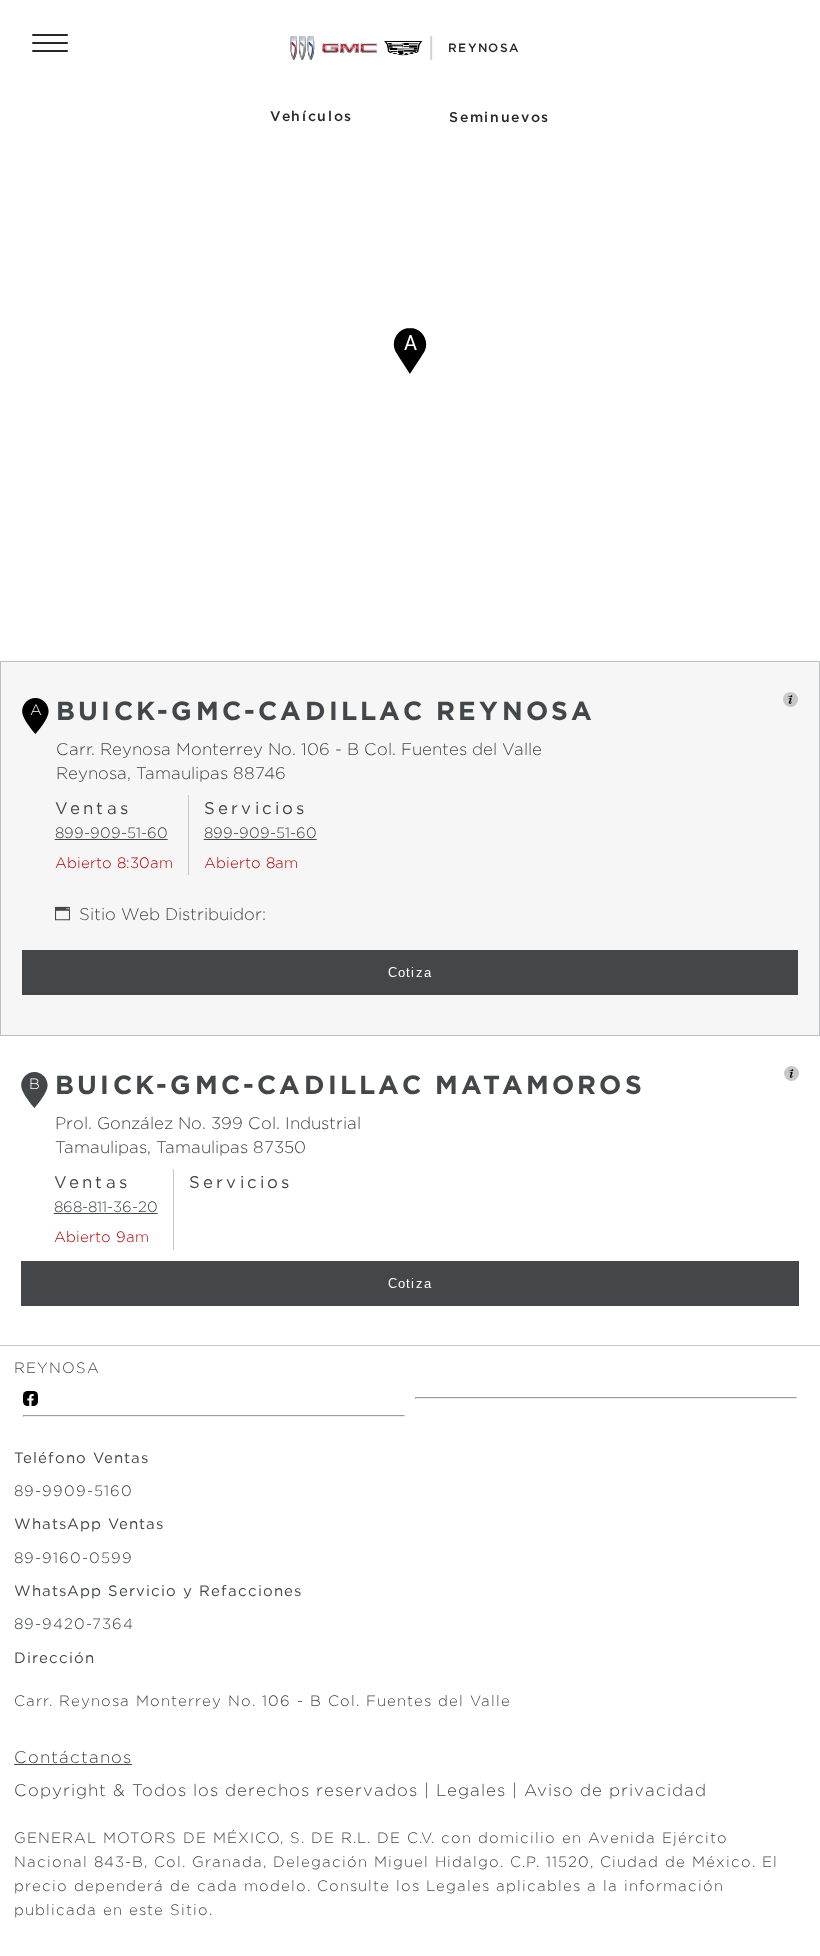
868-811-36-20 (106, 1207)
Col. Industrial (302, 1123)
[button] (410, 351)
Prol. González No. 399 (149, 1123)
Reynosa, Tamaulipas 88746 (171, 773)
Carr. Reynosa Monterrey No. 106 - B (207, 749)
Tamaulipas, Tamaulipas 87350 (180, 1147)
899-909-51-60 (111, 833)
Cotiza (410, 972)
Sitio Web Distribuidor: (172, 914)
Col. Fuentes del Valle (450, 749)
